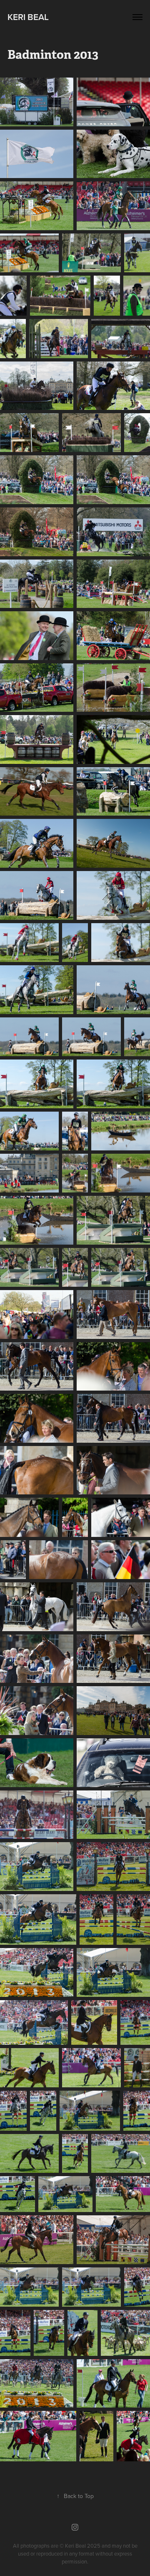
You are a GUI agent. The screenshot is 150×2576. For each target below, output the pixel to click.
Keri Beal (28, 17)
